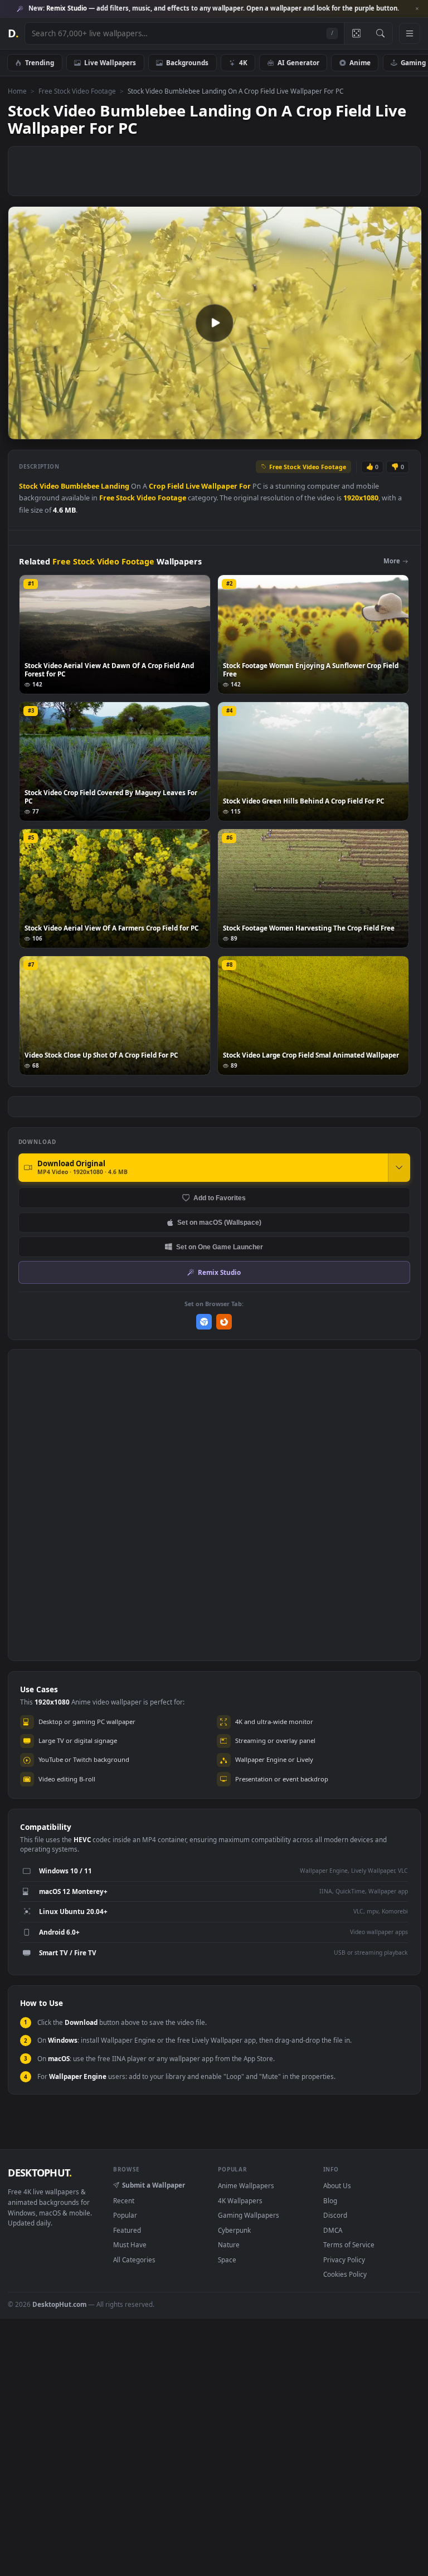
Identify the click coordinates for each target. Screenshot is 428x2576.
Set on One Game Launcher (220, 1247)
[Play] (22, 430)
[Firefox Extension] (224, 1322)
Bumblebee (80, 486)
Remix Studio (219, 1272)
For (245, 486)
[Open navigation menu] (410, 33)
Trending (40, 62)
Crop (157, 486)
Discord (335, 2215)
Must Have (130, 2244)
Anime (360, 62)
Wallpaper (219, 486)
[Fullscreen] (407, 430)
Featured (127, 2230)
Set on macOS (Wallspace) (219, 1222)
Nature (229, 2244)
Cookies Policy (345, 2274)
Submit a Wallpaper (154, 2185)
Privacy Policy (344, 2260)
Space (227, 2260)
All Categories (134, 2260)
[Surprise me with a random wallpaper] (356, 33)
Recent (124, 2200)
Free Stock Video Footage (77, 91)
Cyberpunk (234, 2230)
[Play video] (215, 323)
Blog (330, 2200)
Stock (28, 486)
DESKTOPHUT (40, 2173)
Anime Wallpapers (246, 2185)
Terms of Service (349, 2244)
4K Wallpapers (240, 2200)
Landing (115, 486)
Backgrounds (187, 62)
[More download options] (399, 1167)
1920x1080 (361, 498)
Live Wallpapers (110, 62)
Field (176, 486)
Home (17, 91)
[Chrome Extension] (204, 1322)
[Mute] (346, 430)
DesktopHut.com (59, 2304)
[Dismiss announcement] (417, 9)
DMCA (333, 2230)
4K (243, 62)
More (392, 561)
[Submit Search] (380, 33)
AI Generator (298, 62)
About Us (337, 2185)
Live (193, 486)
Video (49, 486)
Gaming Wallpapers (249, 2215)
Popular (125, 2215)
